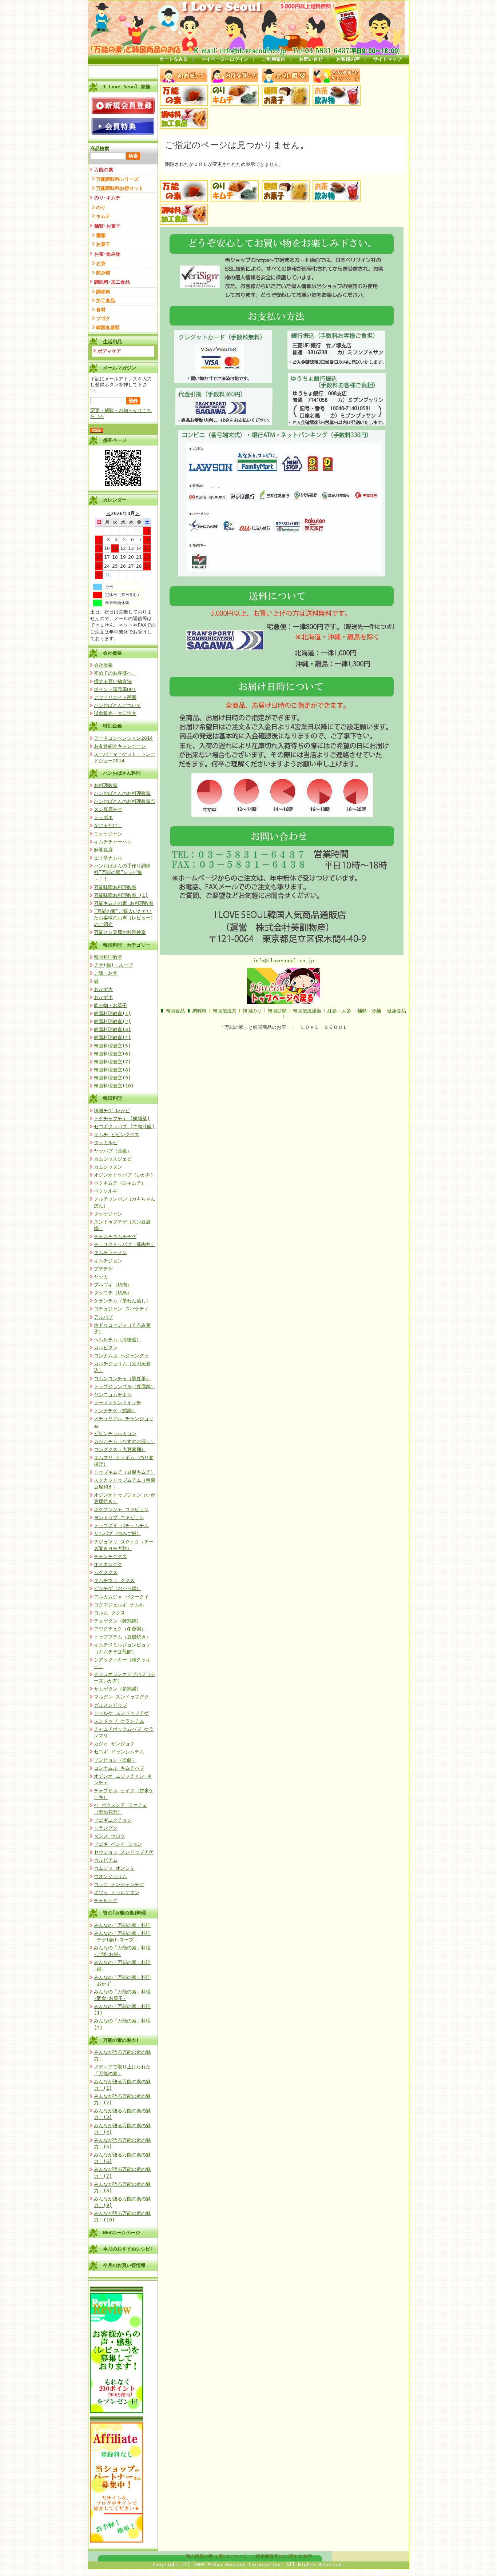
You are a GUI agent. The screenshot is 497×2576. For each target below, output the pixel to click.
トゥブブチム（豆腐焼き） (122, 1637)
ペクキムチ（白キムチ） (120, 1183)
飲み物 (103, 273)
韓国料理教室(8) (112, 1070)
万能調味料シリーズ (117, 179)
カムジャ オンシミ (114, 1868)
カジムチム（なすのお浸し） (125, 1441)
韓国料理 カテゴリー (127, 945)
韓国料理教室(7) (112, 1062)
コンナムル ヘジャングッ (121, 1356)
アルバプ (103, 1317)
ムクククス (106, 1572)
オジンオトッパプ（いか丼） (125, 1175)
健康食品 (397, 1011)
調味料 (103, 292)
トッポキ (103, 817)
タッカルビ (106, 1143)
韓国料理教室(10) (114, 1086)
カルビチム (106, 1860)
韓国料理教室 (108, 957)
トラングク (106, 1828)
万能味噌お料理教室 (115, 887)
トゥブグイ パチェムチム (121, 1525)
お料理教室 (106, 785)
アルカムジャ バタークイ (121, 1597)
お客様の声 (348, 59)
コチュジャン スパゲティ (121, 1309)
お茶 (101, 263)
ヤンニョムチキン (113, 1395)
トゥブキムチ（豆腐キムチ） (125, 1472)
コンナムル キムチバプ (119, 1768)
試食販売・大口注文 (115, 713)
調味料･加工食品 (112, 282)
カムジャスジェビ (113, 1159)
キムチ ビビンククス (117, 1135)
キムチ (103, 216)
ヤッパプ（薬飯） (113, 1151)
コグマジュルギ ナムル (119, 1605)
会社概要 (112, 653)
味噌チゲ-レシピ (112, 1111)
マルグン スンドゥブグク (121, 1697)
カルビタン (106, 1348)
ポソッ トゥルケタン (117, 1892)
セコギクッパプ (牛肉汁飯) (124, 1127)
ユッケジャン (108, 834)
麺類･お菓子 (107, 226)
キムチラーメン (110, 1252)
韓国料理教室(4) (112, 1037)
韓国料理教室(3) (112, 1029)
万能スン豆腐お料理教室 (120, 932)
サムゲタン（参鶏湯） (118, 1689)
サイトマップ (387, 59)
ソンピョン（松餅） (115, 1760)
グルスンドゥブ (110, 1705)
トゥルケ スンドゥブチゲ (121, 1713)
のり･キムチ (107, 198)
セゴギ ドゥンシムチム (119, 1752)
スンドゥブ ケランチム (119, 1721)
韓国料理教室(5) (112, 1046)
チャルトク (106, 1900)
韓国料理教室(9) (112, 1078)
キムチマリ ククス (114, 1580)
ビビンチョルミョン (115, 1433)
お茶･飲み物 (107, 254)
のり (101, 207)
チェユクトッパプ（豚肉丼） (125, 1244)
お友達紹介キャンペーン (120, 746)
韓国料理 (112, 1098)
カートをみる (174, 59)
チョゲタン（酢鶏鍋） (118, 1621)
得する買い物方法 (113, 681)
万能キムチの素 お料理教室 (124, 903)
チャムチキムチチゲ (115, 1236)
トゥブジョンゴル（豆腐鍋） (125, 1387)
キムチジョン (108, 1261)
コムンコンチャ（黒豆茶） (122, 1379)
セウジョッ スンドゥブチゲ (124, 1852)
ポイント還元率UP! (115, 689)
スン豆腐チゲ (108, 809)
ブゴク (103, 318)
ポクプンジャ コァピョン (121, 1509)
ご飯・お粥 (106, 973)
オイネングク (108, 1564)
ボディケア (109, 351)
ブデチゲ (103, 1269)
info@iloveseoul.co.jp (283, 961)
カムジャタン (108, 1167)
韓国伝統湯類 (307, 1011)
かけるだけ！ (108, 825)
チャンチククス (110, 1556)
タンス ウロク (110, 1836)
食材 (101, 310)
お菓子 (103, 244)
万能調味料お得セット (120, 188)
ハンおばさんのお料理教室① (125, 801)
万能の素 (104, 170)
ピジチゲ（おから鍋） (118, 1588)
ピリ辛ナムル (108, 858)
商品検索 (100, 149)
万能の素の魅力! (121, 2040)
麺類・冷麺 (369, 1011)
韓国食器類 (108, 328)
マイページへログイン (225, 59)
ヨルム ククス (110, 1613)
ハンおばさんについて (118, 705)
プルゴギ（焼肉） (113, 1285)
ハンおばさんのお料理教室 (122, 793)
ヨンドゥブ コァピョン (119, 1517)
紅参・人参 (339, 1011)
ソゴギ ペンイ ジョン (118, 1844)
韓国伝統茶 (225, 1011)
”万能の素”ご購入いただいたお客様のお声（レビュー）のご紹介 (125, 918)
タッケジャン (108, 1214)
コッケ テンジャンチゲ (119, 1884)
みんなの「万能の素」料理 (122, 1925)
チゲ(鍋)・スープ (113, 965)
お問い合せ (311, 59)
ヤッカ (101, 1277)
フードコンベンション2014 (123, 738)
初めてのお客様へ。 (115, 673)
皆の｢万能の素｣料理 (124, 1913)
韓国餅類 (277, 1011)
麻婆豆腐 (103, 850)
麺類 (101, 235)
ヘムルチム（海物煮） (118, 1340)
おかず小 (103, 997)
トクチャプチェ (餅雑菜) (122, 1119)
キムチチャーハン (113, 842)
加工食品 (106, 301)
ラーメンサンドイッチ (118, 1403)
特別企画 (112, 726)
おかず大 (103, 989)
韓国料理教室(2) (112, 1021)
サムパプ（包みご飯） (118, 1533)
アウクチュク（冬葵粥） (120, 1629)
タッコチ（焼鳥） (113, 1293)
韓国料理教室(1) (112, 1013)
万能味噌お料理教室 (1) (121, 895)
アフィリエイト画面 (115, 697)
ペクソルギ (106, 1191)
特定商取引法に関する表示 (284, 2556)
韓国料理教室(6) (112, 1054)
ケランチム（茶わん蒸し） (122, 1301)
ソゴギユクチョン (113, 1820)
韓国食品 (175, 1011)
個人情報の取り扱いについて (216, 2556)
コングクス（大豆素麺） (120, 1449)
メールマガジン (120, 368)
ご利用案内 (274, 59)
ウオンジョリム (110, 1876)
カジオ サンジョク (114, 1744)
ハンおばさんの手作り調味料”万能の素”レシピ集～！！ (122, 872)
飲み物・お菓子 (110, 1005)
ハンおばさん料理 (122, 773)
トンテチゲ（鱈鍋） (115, 1411)
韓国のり (252, 1011)
